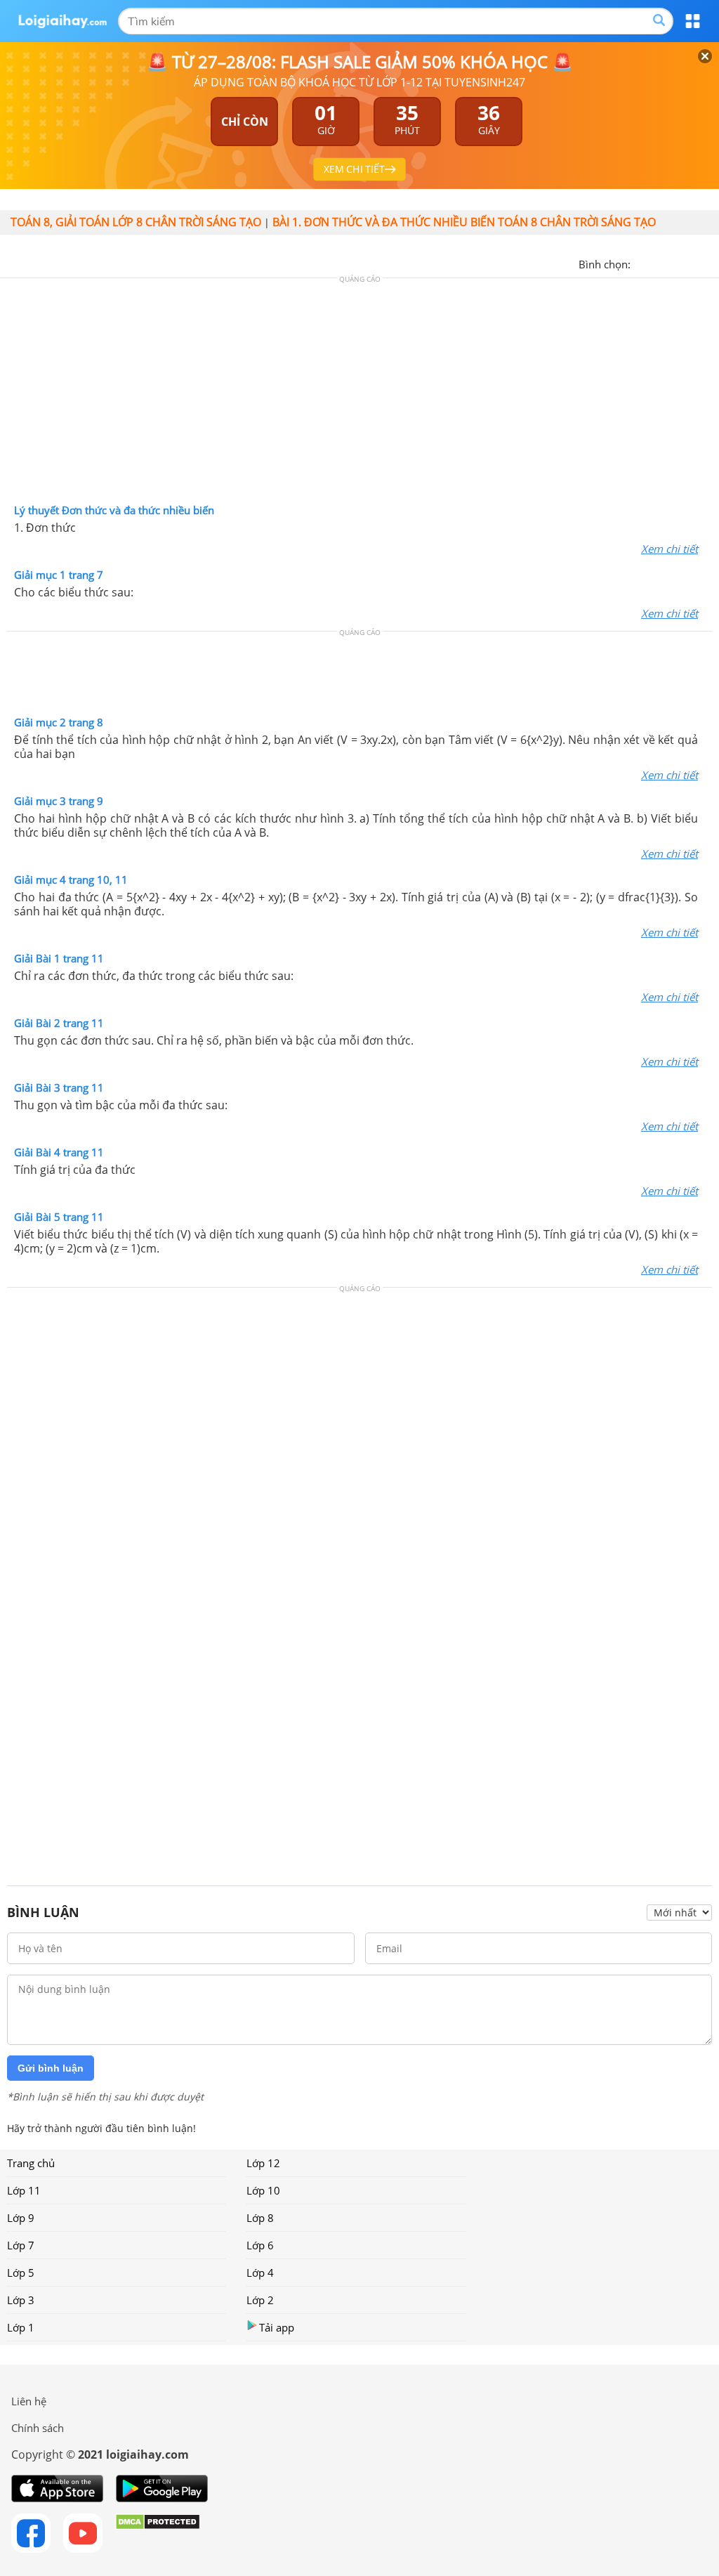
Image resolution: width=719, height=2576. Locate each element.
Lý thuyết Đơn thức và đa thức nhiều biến (114, 510)
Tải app (277, 2327)
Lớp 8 (260, 2218)
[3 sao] (675, 263)
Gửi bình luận (51, 2068)
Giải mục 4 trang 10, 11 (71, 880)
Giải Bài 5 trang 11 (59, 1217)
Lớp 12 (263, 2163)
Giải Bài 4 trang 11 (59, 1152)
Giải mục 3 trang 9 (59, 801)
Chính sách (38, 2428)
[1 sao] (642, 263)
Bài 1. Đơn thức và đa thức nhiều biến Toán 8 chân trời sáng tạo (464, 222)
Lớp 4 (260, 2273)
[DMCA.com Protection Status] (158, 2533)
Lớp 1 (21, 2327)
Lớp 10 (263, 2190)
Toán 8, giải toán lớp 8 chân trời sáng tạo (136, 222)
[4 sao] (692, 263)
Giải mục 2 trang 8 (59, 722)
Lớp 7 (21, 2245)
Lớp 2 (260, 2300)
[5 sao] (709, 263)
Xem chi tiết (669, 549)
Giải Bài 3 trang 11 (59, 1087)
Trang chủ (31, 2163)
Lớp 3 (21, 2300)
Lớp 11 (24, 2190)
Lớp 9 (21, 2218)
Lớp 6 (260, 2245)
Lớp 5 (21, 2273)
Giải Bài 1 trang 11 (59, 958)
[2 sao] (659, 263)
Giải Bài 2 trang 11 (59, 1023)
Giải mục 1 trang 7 (59, 575)
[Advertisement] (359, 394)
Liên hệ (29, 2401)
